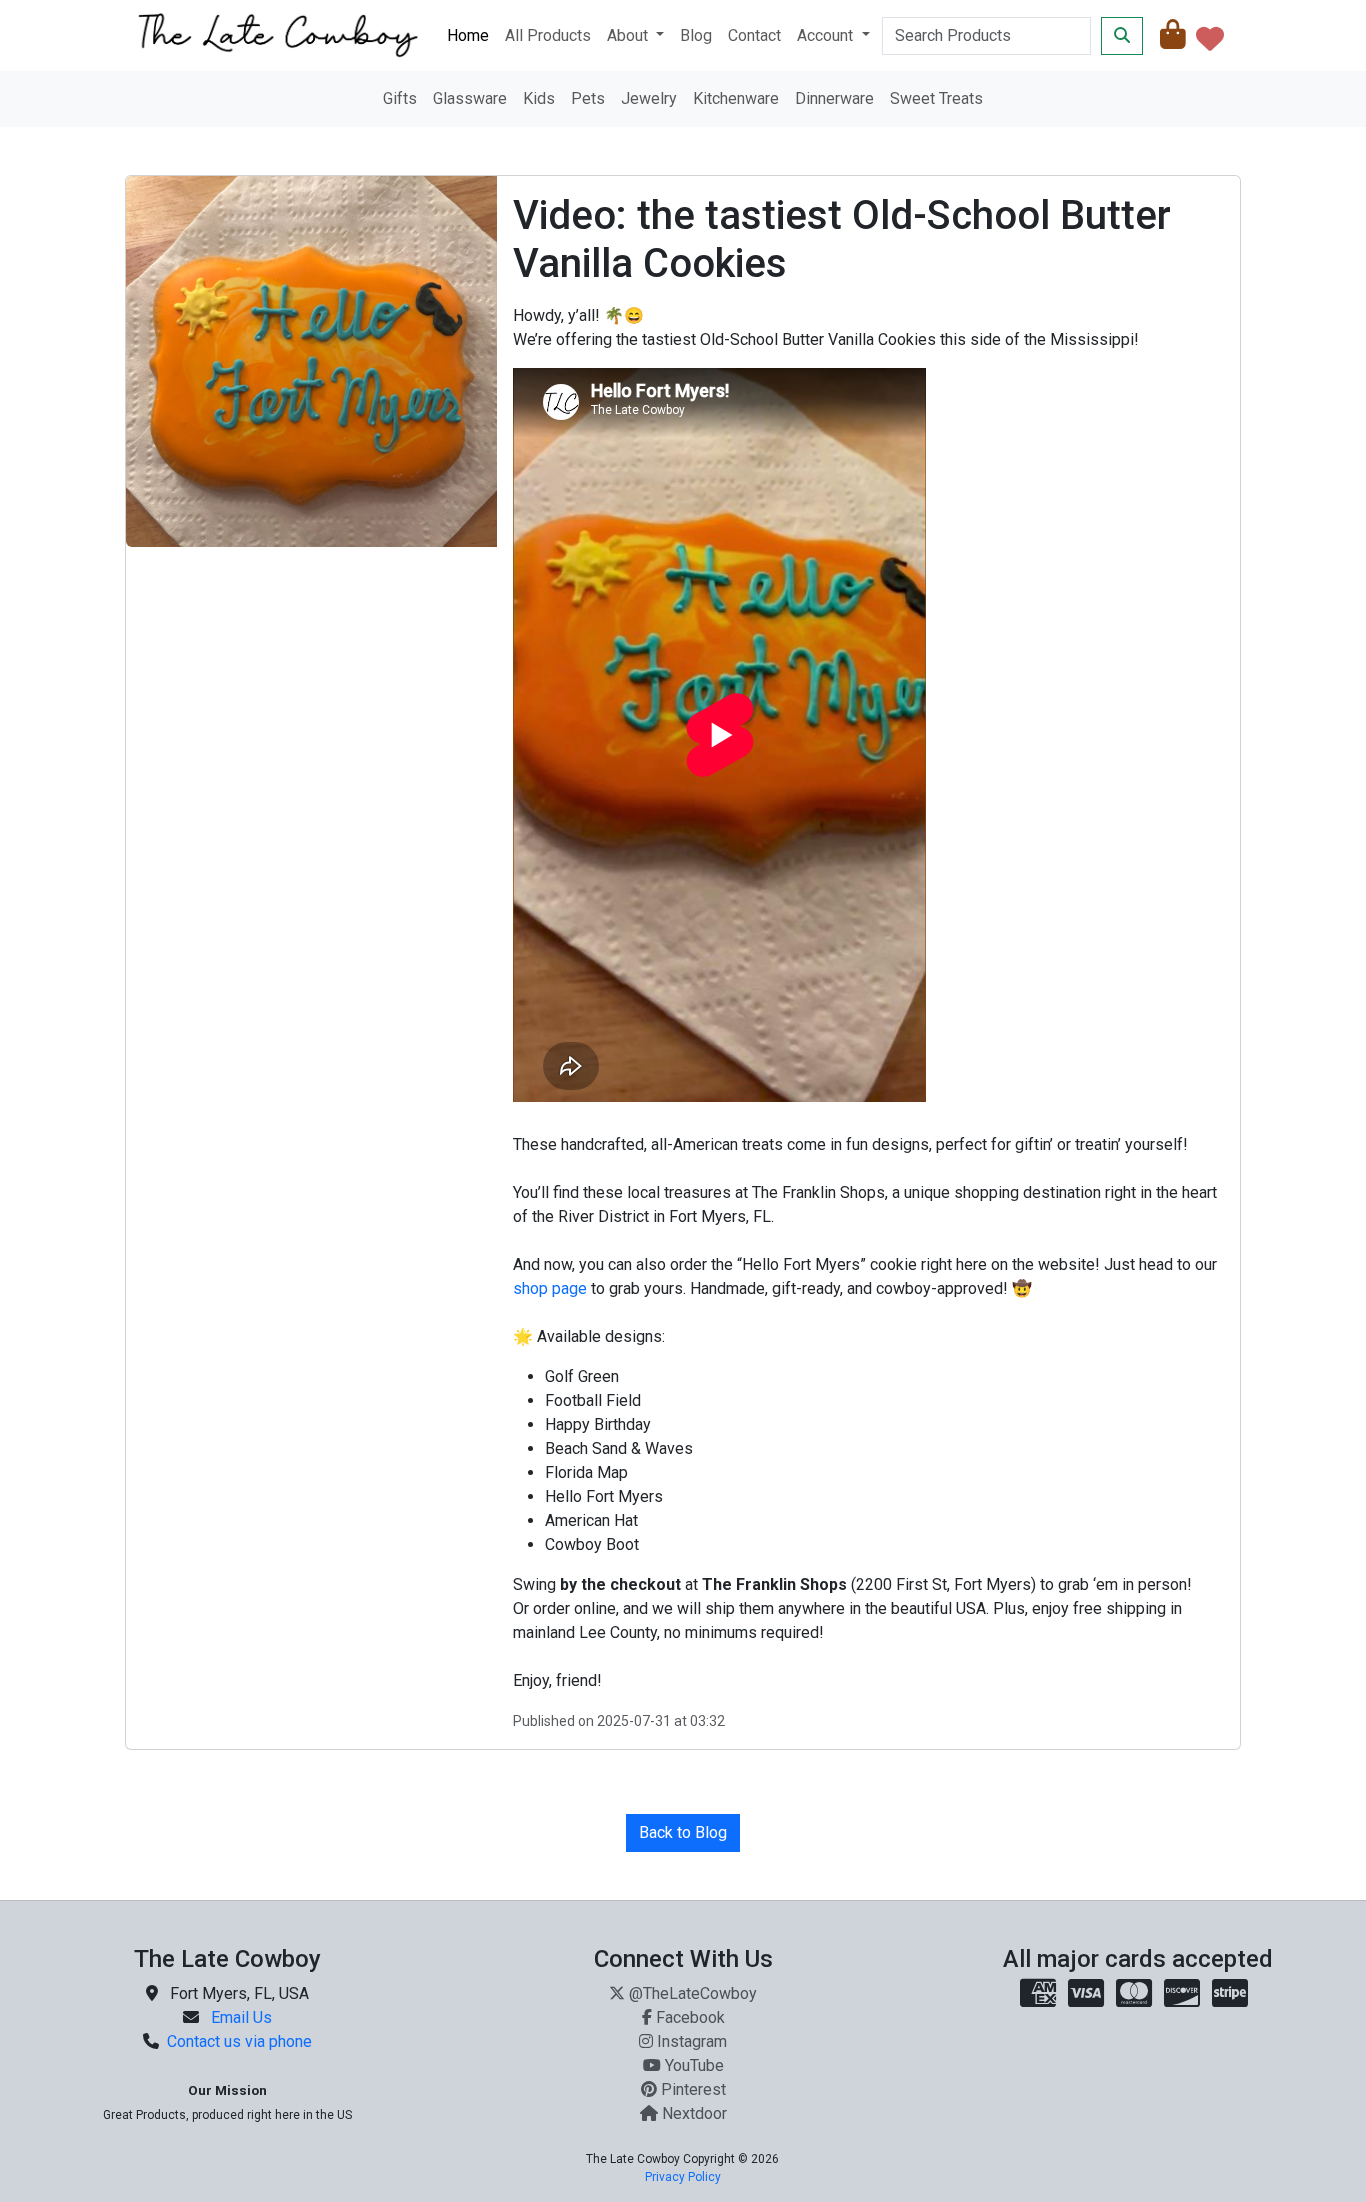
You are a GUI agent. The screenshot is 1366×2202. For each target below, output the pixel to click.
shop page (550, 1288)
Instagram (692, 2041)
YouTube (694, 2065)
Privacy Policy (683, 2177)
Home (468, 35)
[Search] (1122, 36)
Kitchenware (736, 98)
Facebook (690, 2017)
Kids (539, 98)
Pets (588, 98)
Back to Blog (683, 1832)
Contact (754, 35)
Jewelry (649, 98)
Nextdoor (694, 2113)
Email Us (241, 2017)
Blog (696, 35)
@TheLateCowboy (693, 1993)
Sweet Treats (936, 98)
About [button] (629, 35)
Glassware (470, 98)
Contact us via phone (239, 2041)
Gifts (400, 98)
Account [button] (827, 35)
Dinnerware (834, 98)
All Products (548, 35)
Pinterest (693, 2089)
